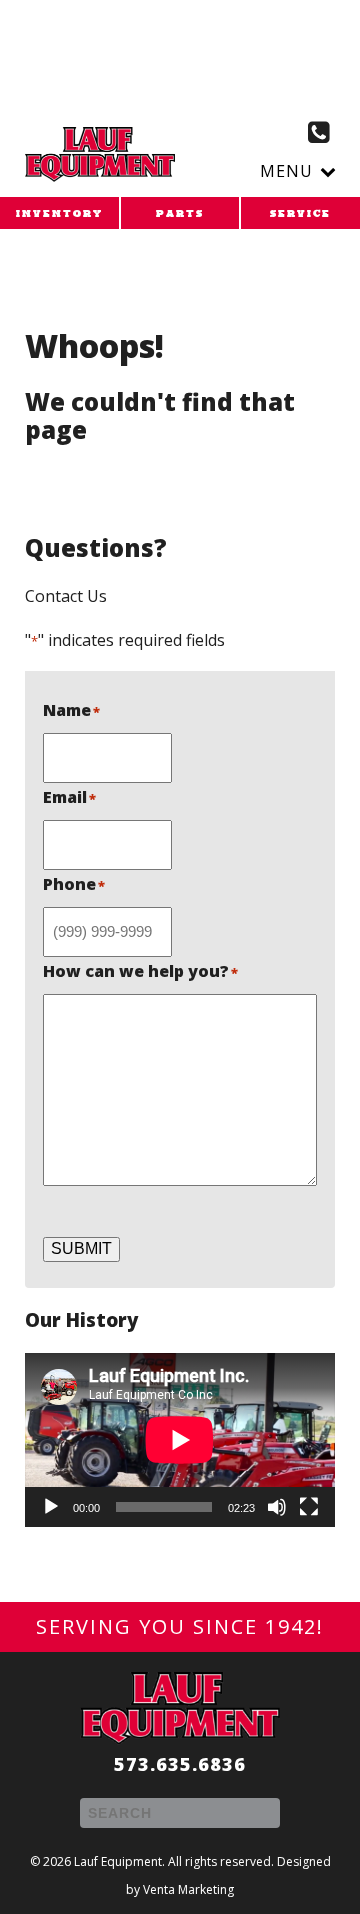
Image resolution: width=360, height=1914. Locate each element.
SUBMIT (81, 1248)
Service (300, 214)
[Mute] (277, 1507)
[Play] (51, 1507)
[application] (180, 1440)
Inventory (59, 214)
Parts (180, 214)
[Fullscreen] (309, 1507)
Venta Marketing (188, 1889)
